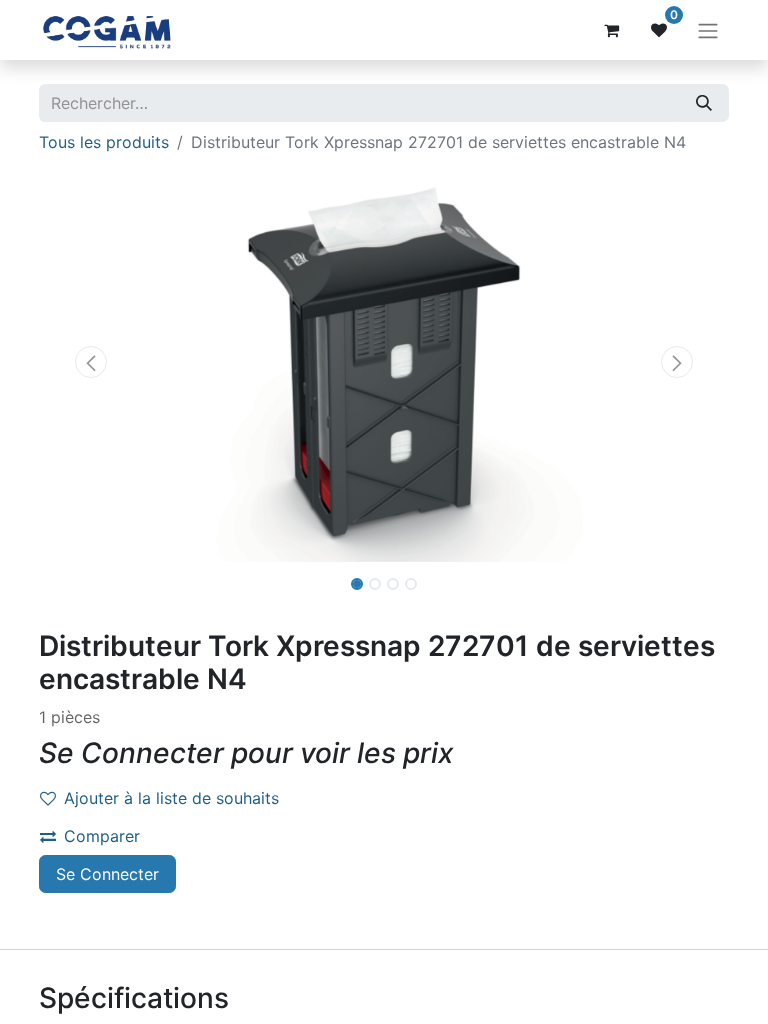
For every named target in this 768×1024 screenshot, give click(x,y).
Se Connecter (107, 874)
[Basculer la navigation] (708, 30)
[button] (91, 362)
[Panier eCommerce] (611, 30)
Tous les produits (104, 142)
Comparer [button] (102, 836)
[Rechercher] (704, 103)
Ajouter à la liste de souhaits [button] (171, 798)
